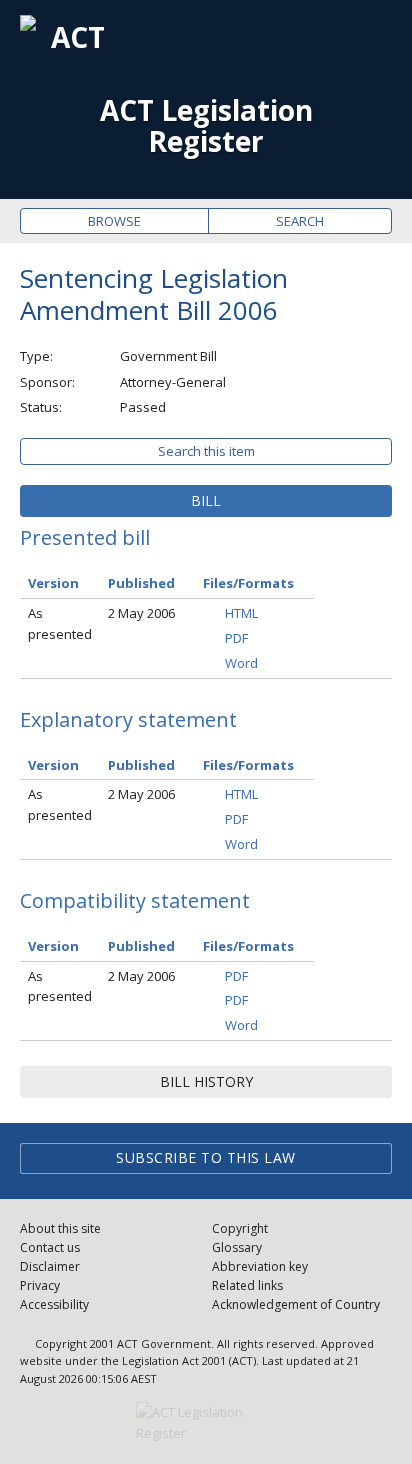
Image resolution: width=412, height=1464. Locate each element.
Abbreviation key (260, 1266)
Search (300, 221)
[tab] (206, 501)
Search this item (206, 451)
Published (141, 583)
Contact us (50, 1247)
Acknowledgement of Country (296, 1304)
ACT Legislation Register (206, 126)
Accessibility (54, 1304)
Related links (247, 1285)
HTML (241, 613)
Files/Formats (248, 583)
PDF (236, 638)
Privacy (40, 1285)
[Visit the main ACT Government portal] (206, 1423)
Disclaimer (50, 1266)
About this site (60, 1228)
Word (241, 663)
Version (53, 583)
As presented (60, 623)
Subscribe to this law (206, 1157)
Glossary (237, 1247)
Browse (114, 221)
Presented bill (85, 537)
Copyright (240, 1228)
